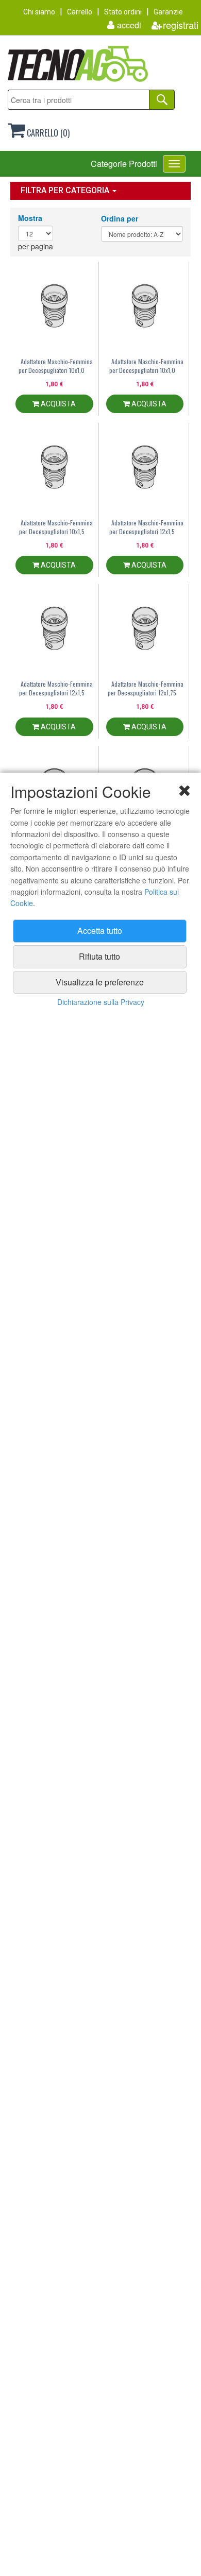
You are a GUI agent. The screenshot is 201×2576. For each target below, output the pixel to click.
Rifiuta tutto (99, 956)
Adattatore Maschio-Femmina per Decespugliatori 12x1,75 (146, 688)
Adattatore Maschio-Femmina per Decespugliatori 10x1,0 (56, 366)
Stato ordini (123, 12)
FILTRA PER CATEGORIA (66, 190)
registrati (181, 25)
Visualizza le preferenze (100, 982)
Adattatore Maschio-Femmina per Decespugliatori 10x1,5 (56, 527)
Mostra (30, 218)
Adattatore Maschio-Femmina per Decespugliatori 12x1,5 (146, 527)
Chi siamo (39, 12)
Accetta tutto (100, 931)
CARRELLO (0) (47, 133)
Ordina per (120, 218)
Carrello (80, 12)
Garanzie (168, 12)
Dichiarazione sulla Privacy (101, 1002)
